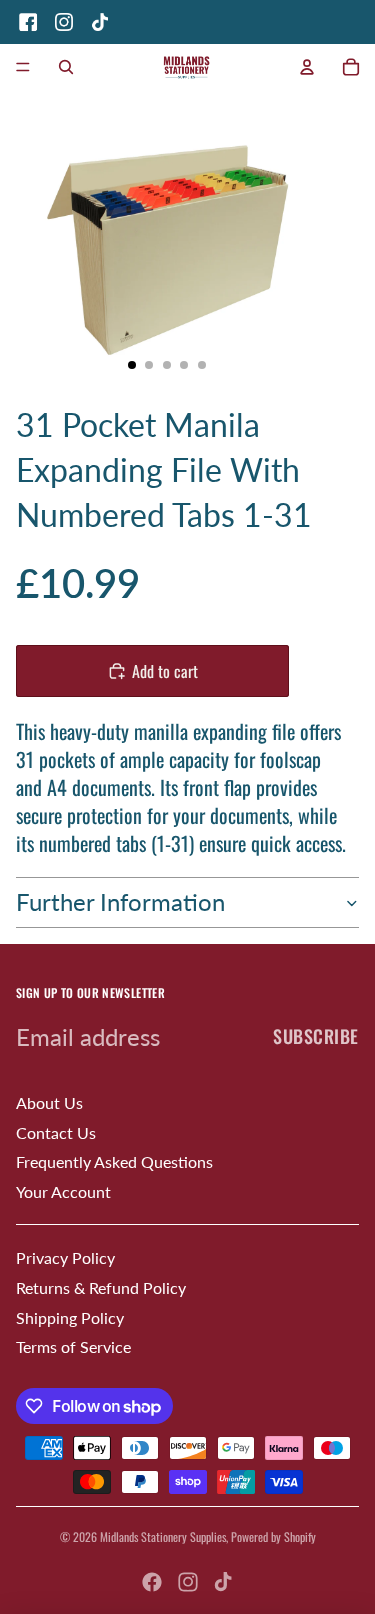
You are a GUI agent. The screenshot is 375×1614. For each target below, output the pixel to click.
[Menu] (23, 67)
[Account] (307, 67)
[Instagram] (64, 22)
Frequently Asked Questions (114, 1161)
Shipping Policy (70, 1317)
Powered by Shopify (273, 1536)
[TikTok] (100, 22)
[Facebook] (28, 22)
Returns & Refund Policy (101, 1287)
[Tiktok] (223, 1582)
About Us (49, 1102)
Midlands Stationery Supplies (163, 1536)
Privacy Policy (65, 1257)
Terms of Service (73, 1346)
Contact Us (56, 1132)
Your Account (63, 1191)
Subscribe (316, 1036)
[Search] (66, 67)
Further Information (120, 901)
